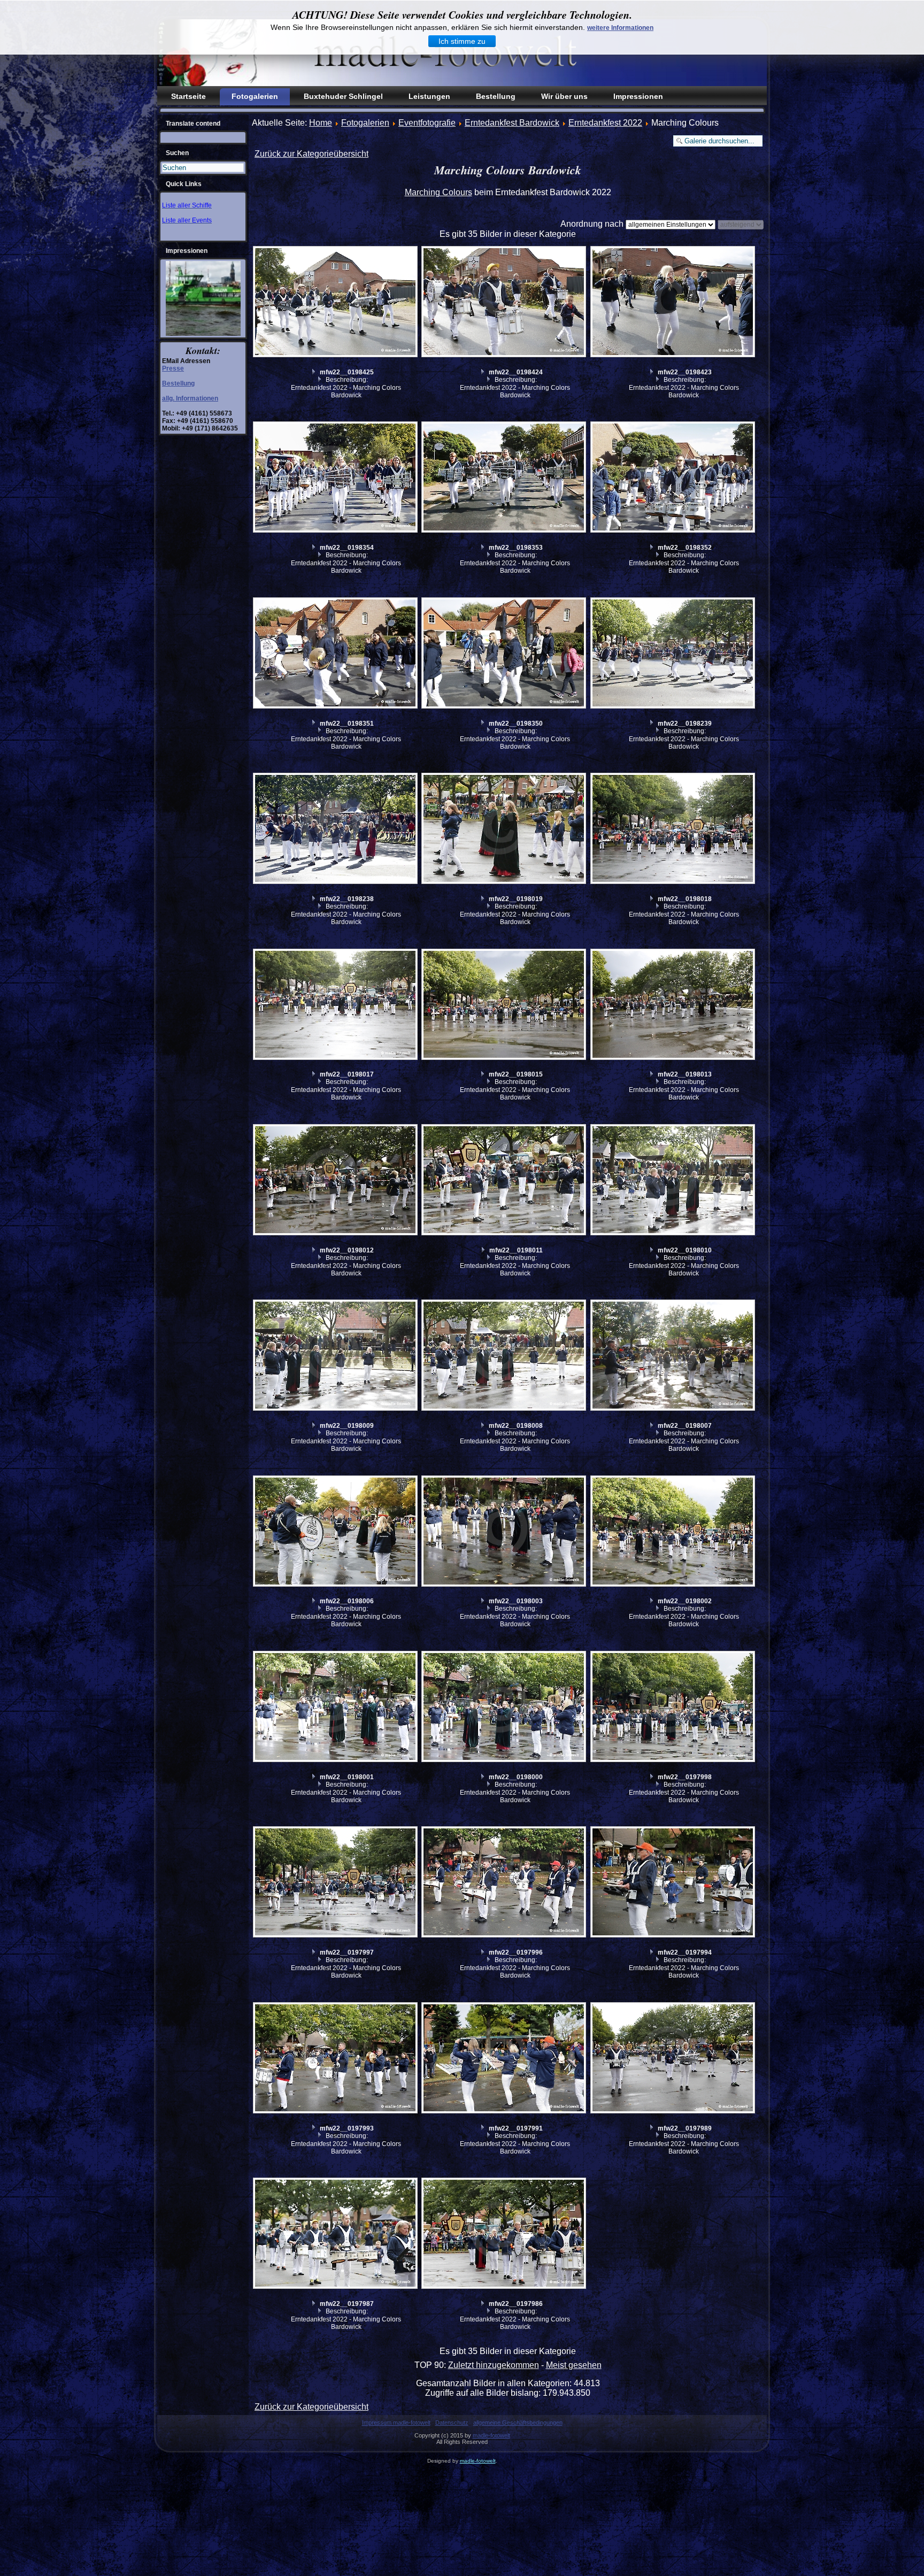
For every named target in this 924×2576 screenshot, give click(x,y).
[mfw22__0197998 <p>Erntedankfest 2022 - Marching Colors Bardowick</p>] (674, 1708)
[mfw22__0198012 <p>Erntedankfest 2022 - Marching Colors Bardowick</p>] (336, 1181)
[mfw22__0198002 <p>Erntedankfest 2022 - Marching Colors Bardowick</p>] (674, 1532)
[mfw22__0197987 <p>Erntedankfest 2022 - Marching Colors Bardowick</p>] (336, 2235)
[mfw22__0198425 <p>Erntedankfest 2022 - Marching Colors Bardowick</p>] (336, 303)
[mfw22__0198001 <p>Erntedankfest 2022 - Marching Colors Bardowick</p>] (336, 1708)
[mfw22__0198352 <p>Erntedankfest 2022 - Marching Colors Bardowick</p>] (674, 478)
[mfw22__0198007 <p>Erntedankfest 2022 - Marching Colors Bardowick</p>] (674, 1356)
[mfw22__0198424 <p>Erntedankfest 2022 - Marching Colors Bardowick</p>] (505, 303)
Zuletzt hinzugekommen (494, 2365)
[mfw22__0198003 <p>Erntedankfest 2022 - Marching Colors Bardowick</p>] (505, 1532)
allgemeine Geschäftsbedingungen (518, 2423)
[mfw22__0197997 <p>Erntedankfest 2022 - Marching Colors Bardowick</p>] (336, 1883)
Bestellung (496, 96)
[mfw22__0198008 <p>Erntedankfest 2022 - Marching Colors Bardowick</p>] (505, 1356)
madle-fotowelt (491, 2435)
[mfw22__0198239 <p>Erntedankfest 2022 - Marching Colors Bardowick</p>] (674, 654)
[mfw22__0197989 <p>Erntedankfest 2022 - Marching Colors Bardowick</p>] (674, 2059)
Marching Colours (438, 192)
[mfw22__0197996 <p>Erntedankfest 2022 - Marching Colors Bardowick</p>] (505, 1883)
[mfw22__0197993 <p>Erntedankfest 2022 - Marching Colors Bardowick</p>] (336, 2059)
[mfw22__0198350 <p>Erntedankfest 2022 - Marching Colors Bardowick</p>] (505, 654)
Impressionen (638, 96)
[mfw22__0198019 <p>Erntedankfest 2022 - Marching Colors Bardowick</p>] (505, 830)
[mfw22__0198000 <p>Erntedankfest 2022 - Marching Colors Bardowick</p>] (505, 1708)
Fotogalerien (255, 96)
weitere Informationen (620, 28)
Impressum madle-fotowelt (396, 2423)
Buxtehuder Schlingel (343, 96)
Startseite (188, 96)
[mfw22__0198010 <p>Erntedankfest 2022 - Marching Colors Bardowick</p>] (674, 1181)
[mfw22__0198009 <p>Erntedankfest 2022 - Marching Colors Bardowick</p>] (336, 1356)
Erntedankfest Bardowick (512, 123)
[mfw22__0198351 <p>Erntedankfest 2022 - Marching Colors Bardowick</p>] (336, 654)
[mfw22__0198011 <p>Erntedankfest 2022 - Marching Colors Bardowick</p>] (505, 1181)
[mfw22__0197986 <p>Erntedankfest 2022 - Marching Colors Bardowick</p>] (505, 2235)
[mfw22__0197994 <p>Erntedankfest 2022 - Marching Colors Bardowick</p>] (674, 1883)
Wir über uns (564, 96)
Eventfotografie (427, 123)
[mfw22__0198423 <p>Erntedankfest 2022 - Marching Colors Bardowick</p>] (674, 303)
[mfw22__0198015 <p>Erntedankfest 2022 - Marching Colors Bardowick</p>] (505, 1006)
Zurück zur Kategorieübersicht (311, 154)
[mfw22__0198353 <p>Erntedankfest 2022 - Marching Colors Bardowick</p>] (505, 478)
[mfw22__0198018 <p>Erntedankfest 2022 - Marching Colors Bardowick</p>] (674, 830)
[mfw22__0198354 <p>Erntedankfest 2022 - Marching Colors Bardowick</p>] (336, 478)
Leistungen (429, 96)
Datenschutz (452, 2423)
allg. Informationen (190, 398)
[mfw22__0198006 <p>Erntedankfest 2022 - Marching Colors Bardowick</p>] (336, 1532)
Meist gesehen (574, 2365)
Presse (173, 368)
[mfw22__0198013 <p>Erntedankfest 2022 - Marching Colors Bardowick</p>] (674, 1006)
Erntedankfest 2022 (605, 123)
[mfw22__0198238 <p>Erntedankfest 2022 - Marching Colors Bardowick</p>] (336, 830)
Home (321, 123)
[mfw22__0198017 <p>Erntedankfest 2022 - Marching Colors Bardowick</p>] (336, 1006)
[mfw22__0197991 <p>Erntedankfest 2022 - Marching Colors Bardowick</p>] (505, 2059)
